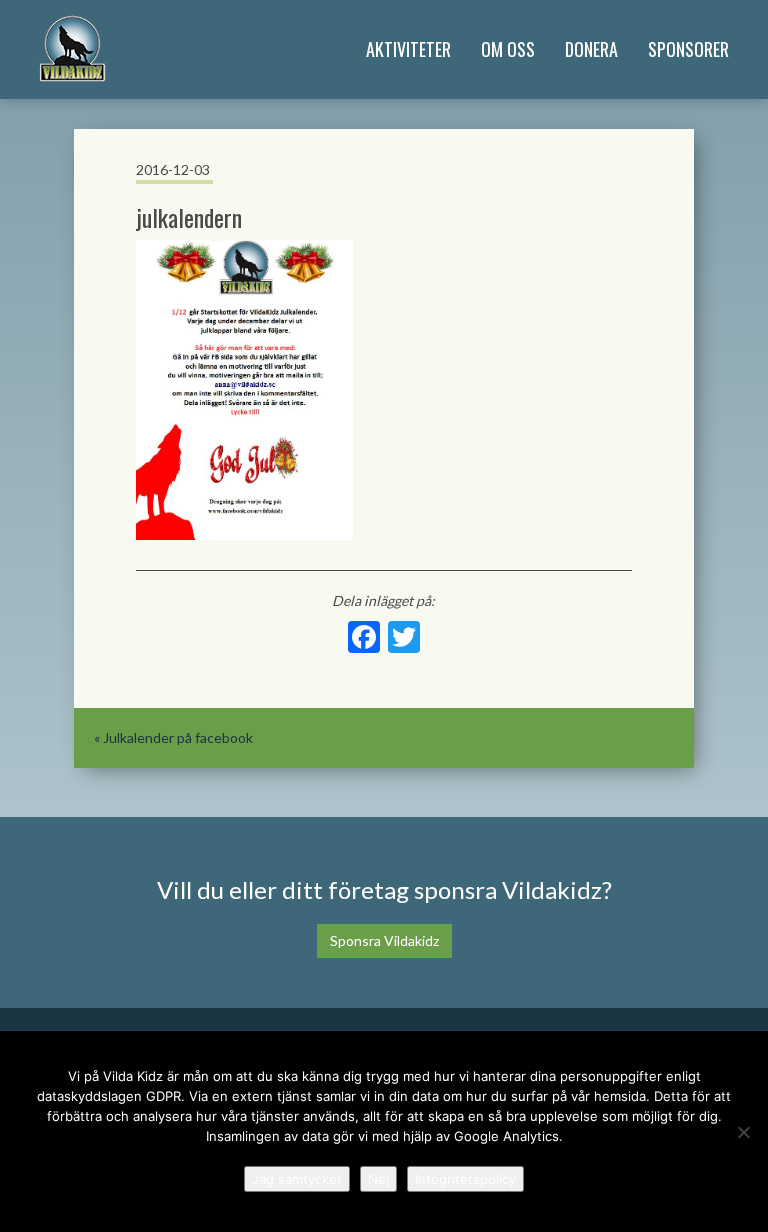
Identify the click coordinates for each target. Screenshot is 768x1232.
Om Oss (508, 49)
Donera (591, 49)
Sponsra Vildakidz (384, 940)
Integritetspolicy (465, 1179)
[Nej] (743, 1132)
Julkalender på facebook (178, 737)
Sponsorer (688, 49)
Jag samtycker (297, 1179)
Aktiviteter (408, 49)
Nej (378, 1179)
